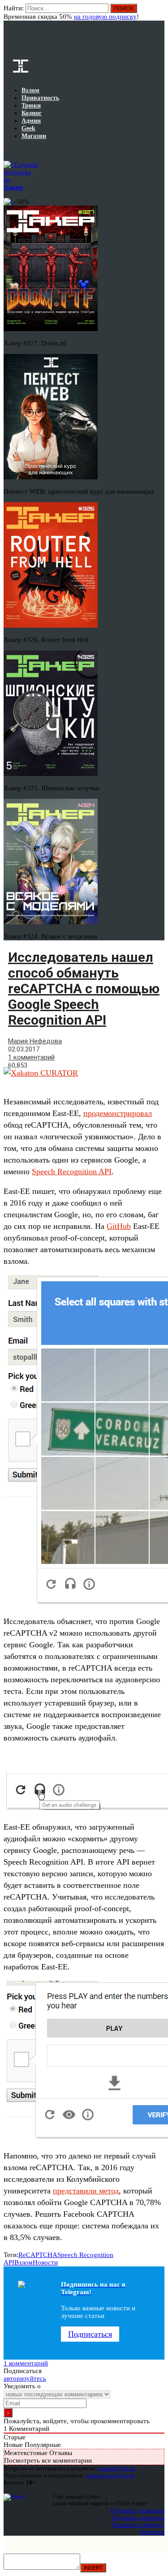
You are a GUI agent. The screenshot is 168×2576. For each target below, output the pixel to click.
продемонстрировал (118, 1113)
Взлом (24, 2262)
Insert (93, 2568)
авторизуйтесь (25, 2378)
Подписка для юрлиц (138, 2518)
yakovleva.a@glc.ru (110, 2475)
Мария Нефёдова (35, 1041)
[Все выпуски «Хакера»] (4, 150)
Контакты (152, 2532)
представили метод (86, 2191)
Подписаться (90, 2334)
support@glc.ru (117, 2468)
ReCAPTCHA (38, 2255)
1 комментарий (31, 1057)
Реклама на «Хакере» (138, 2525)
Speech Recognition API (72, 1172)
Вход (158, 13)
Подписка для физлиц (138, 2510)
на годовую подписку (105, 17)
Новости (45, 2262)
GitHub (119, 1226)
